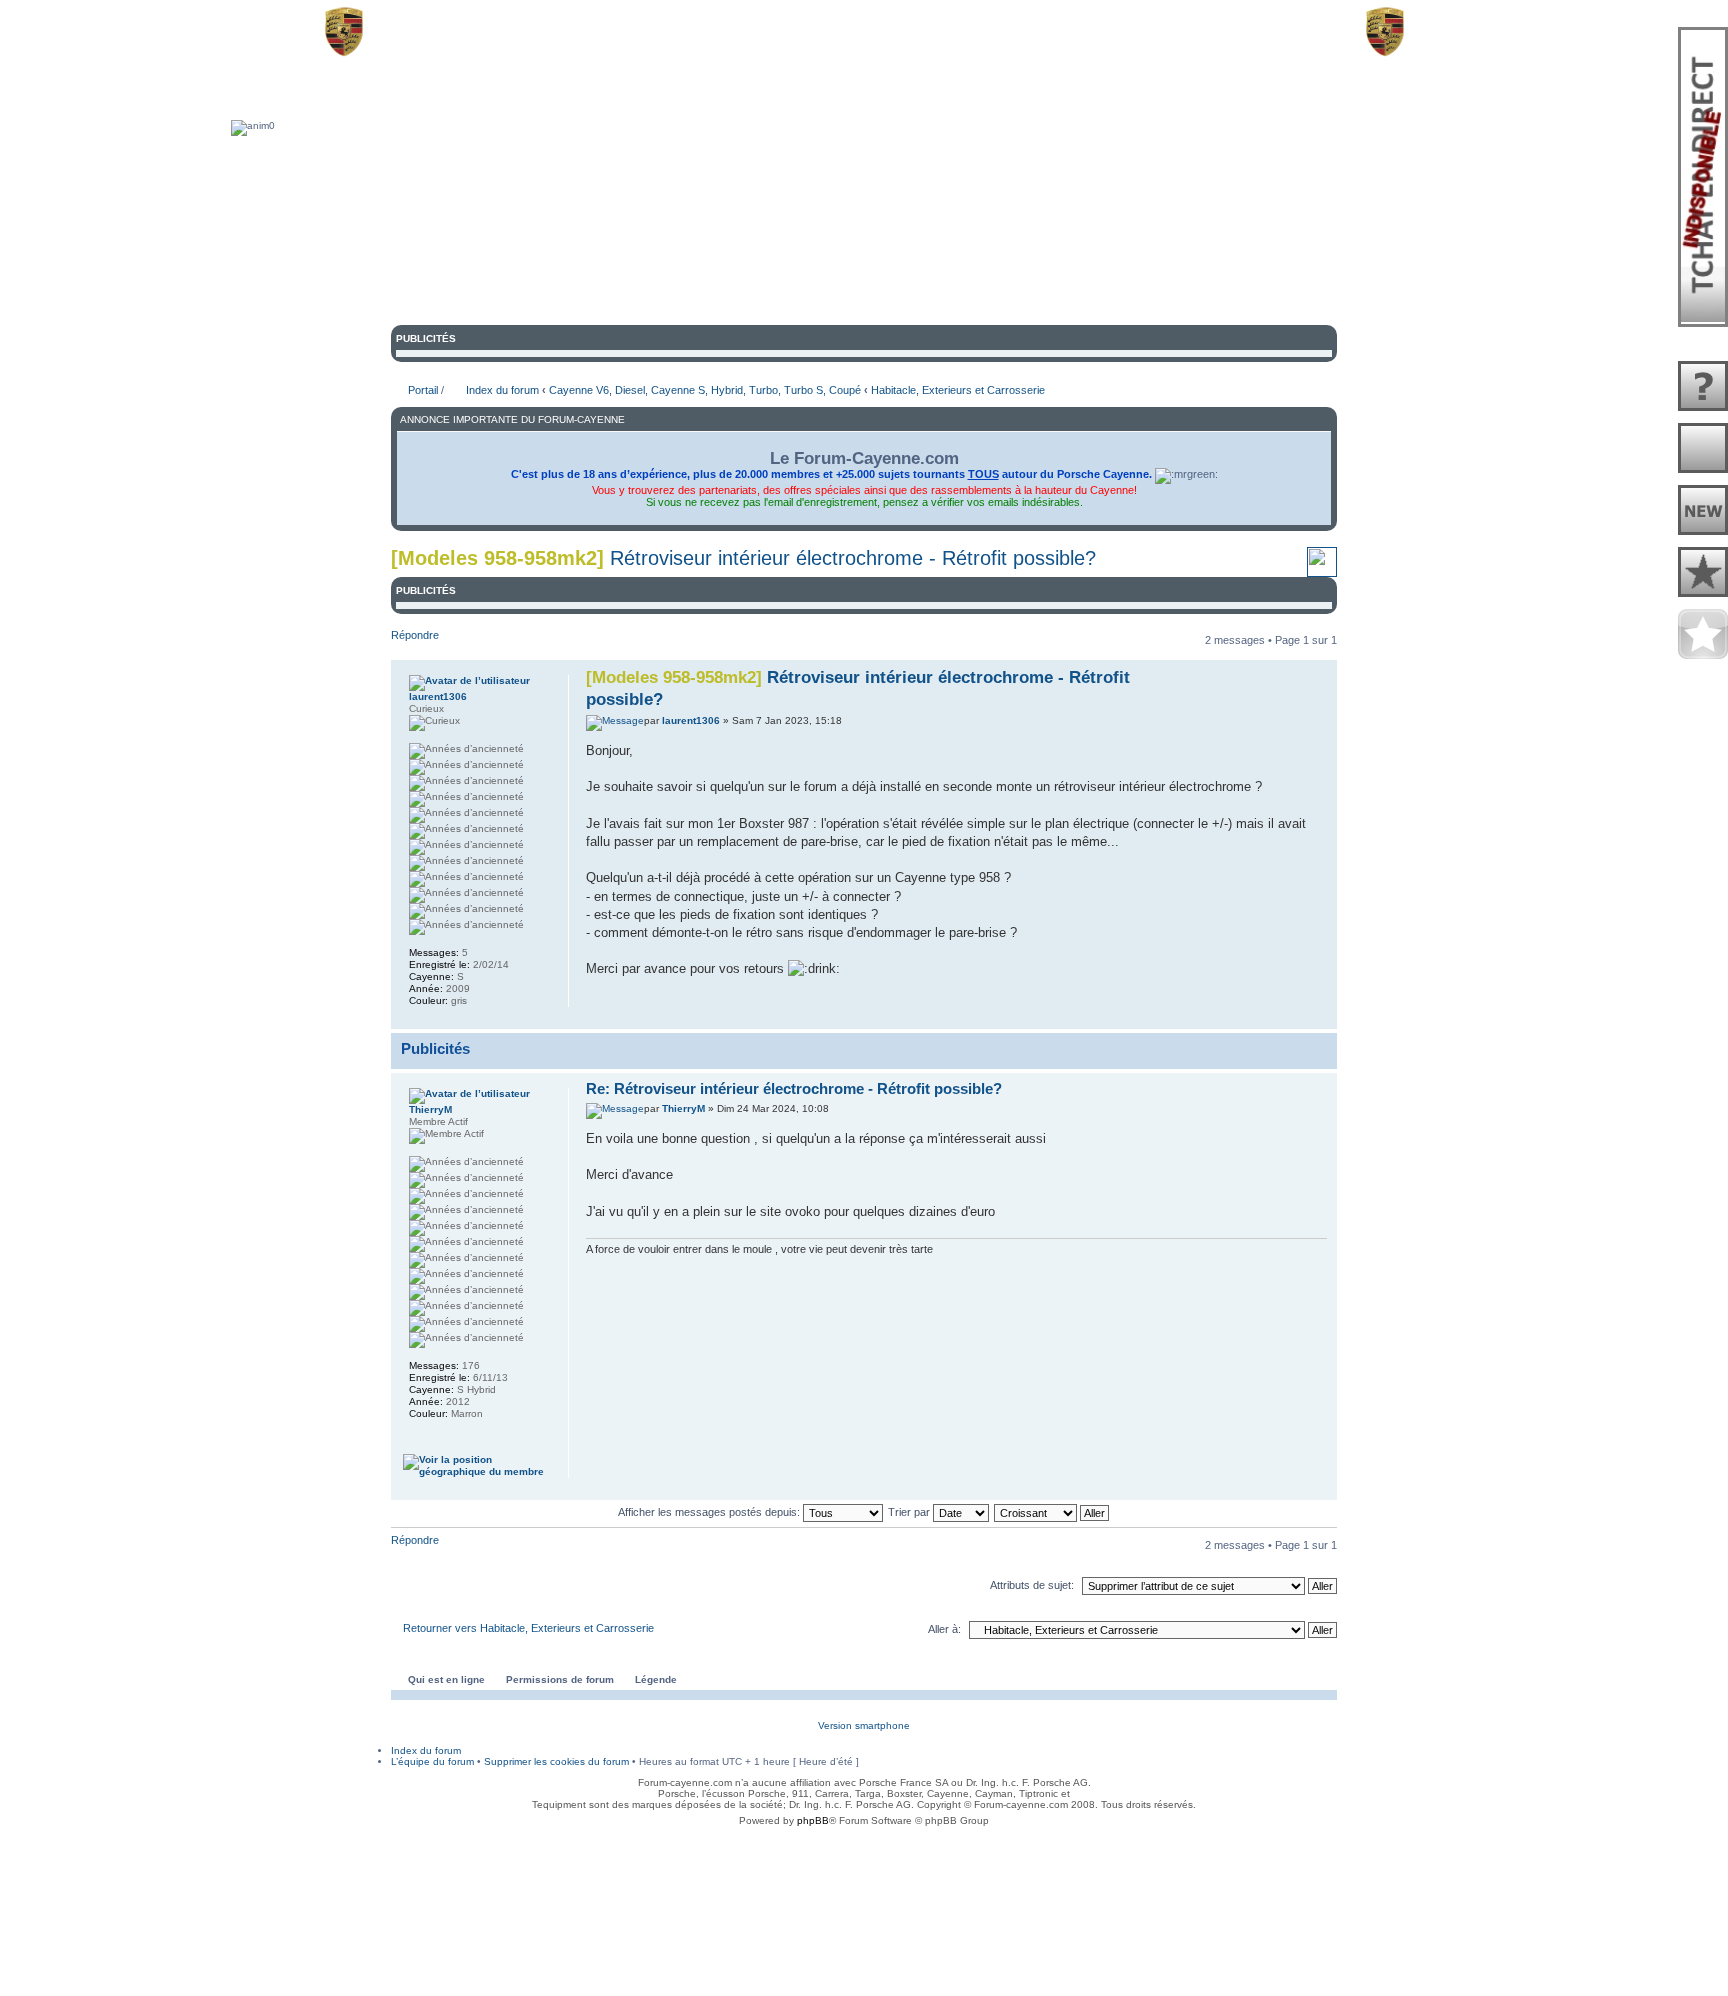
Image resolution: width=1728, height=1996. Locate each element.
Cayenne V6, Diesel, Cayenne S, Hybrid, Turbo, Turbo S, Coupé (705, 390)
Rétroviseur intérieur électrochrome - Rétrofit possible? (853, 558)
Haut (1321, 1017)
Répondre (415, 635)
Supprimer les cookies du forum (556, 1761)
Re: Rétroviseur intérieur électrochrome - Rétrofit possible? (794, 1088)
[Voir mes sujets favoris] (1703, 635)
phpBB (813, 1820)
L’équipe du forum (432, 1761)
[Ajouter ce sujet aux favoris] (1322, 570)
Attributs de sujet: (1032, 1585)
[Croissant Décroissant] (1052, 1512)
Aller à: (944, 1629)
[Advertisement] (864, 1881)
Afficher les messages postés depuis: (710, 1512)
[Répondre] (1180, 1088)
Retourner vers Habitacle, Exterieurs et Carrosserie (528, 1628)
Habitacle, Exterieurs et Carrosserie (958, 390)
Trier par (910, 1512)
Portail (423, 390)
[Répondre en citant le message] (1180, 675)
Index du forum (502, 390)
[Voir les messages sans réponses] (1703, 387)
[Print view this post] (1299, 1015)
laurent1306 (691, 720)
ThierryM (683, 1108)
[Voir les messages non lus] (1703, 449)
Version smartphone (864, 1725)
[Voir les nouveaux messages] (1703, 511)
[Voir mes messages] (1703, 573)
